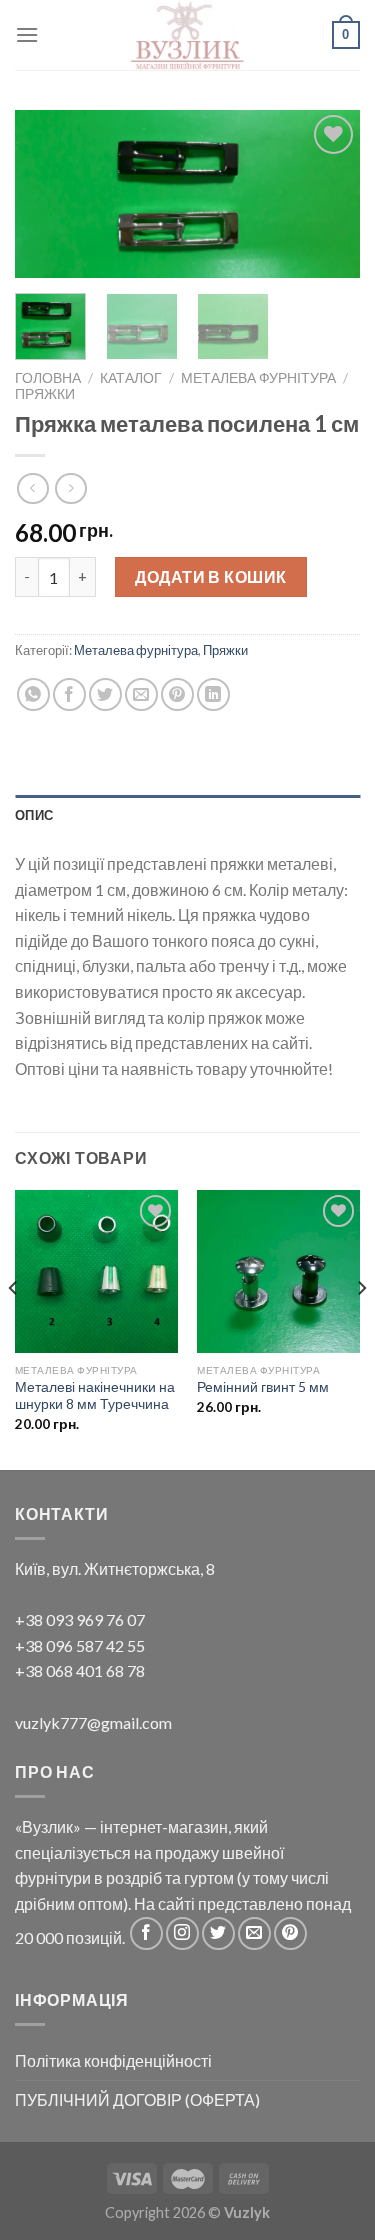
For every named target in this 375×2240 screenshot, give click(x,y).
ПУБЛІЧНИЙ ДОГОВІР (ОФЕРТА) (137, 2099)
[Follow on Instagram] (182, 1933)
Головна (48, 378)
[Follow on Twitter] (218, 1933)
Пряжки (45, 394)
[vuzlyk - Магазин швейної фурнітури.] (188, 35)
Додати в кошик (211, 576)
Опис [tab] (34, 815)
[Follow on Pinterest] (290, 1933)
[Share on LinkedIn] (213, 694)
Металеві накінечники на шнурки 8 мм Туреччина (95, 1396)
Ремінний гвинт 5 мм (263, 1387)
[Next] (328, 196)
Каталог (131, 378)
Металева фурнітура (258, 378)
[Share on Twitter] (105, 694)
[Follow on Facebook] (146, 1933)
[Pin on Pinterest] (177, 694)
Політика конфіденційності (113, 2060)
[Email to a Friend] (141, 694)
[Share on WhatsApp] (33, 694)
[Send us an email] (254, 1933)
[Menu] (27, 34)
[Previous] (47, 196)
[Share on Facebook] (69, 694)
